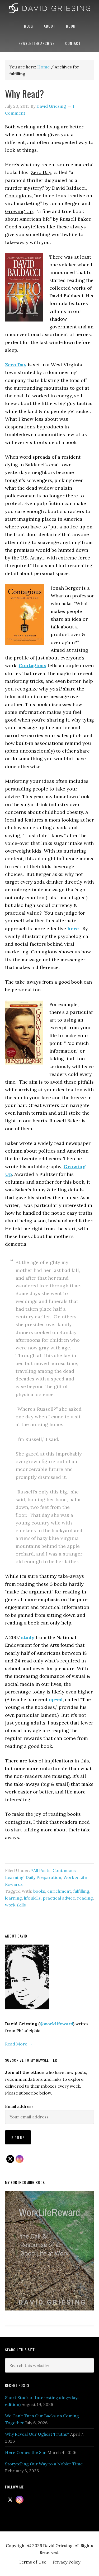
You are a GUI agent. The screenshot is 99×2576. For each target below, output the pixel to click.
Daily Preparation (43, 1877)
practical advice (59, 1898)
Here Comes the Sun (26, 2452)
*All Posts (41, 1870)
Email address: (20, 2106)
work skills (15, 1905)
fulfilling (81, 1891)
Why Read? (24, 94)
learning (13, 1898)
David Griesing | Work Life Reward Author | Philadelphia (49, 9)
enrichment (59, 1891)
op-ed (56, 1699)
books (39, 1891)
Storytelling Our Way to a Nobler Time (44, 2464)
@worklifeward (56, 2024)
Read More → (19, 2044)
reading (85, 1898)
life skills (32, 1898)
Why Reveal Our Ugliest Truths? (37, 2434)
